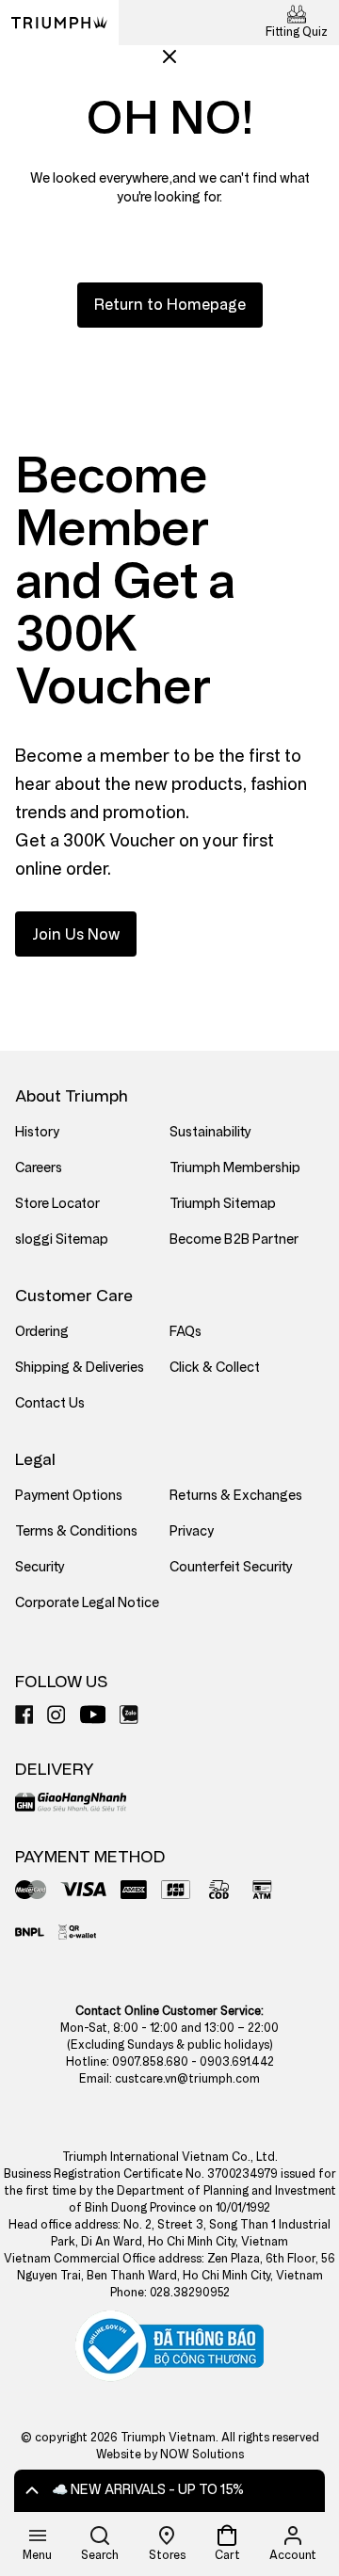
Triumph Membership (235, 1168)
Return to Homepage (170, 305)
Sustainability (210, 1132)
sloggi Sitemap (62, 1240)
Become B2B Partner (234, 1240)
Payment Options (69, 1496)
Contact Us (50, 1403)
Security (40, 1567)
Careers (39, 1168)
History (37, 1132)
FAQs (186, 1332)
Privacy (192, 1531)
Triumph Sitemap (223, 1204)
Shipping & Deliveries (80, 1368)
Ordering (42, 1332)
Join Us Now (76, 934)
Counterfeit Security (231, 1567)
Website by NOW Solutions (170, 2455)
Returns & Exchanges (236, 1496)
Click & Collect (215, 1368)
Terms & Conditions (76, 1531)
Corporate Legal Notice (87, 1603)
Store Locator (57, 1204)
